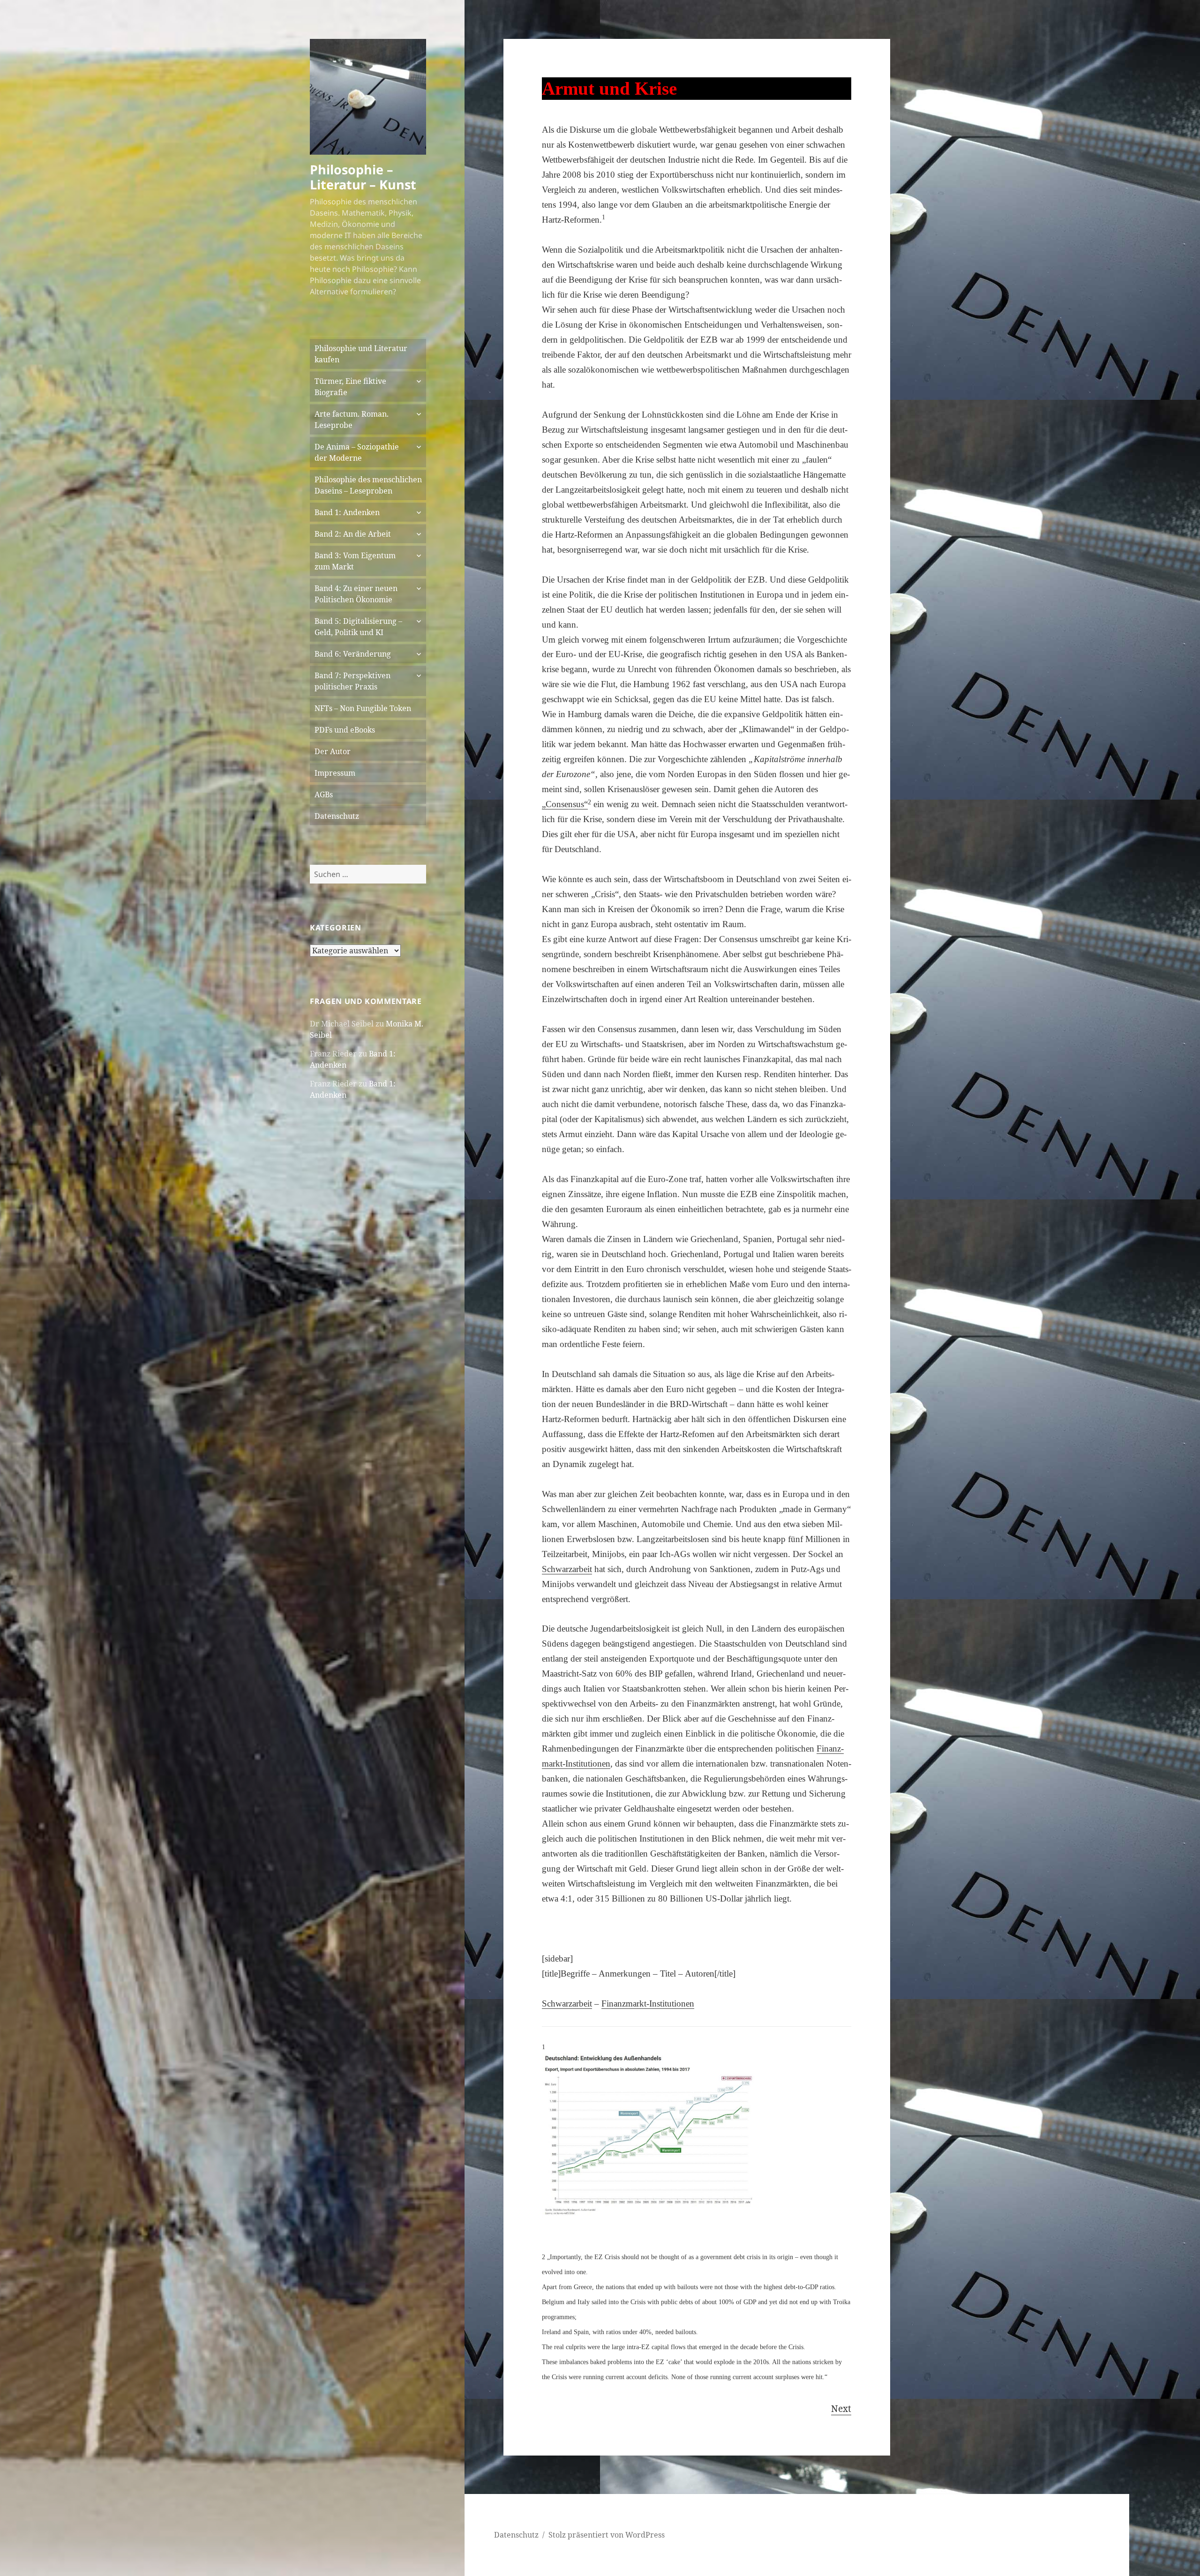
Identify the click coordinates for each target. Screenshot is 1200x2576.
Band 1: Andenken (347, 512)
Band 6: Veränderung (353, 654)
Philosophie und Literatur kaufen (361, 354)
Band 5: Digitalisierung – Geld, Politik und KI (358, 627)
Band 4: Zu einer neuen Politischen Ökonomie (356, 594)
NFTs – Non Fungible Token (363, 708)
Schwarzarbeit (567, 2003)
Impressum (335, 773)
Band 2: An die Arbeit (353, 534)
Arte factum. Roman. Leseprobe (352, 419)
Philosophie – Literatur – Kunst (363, 177)
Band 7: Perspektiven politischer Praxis (352, 681)
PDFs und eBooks (345, 730)
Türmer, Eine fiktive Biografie (350, 387)
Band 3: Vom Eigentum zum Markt (355, 561)
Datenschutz (337, 816)
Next (841, 2409)
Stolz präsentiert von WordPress (607, 2535)
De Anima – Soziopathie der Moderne (357, 452)
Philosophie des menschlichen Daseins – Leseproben (368, 485)
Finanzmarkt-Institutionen (648, 2003)
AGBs (324, 794)
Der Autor (333, 751)
